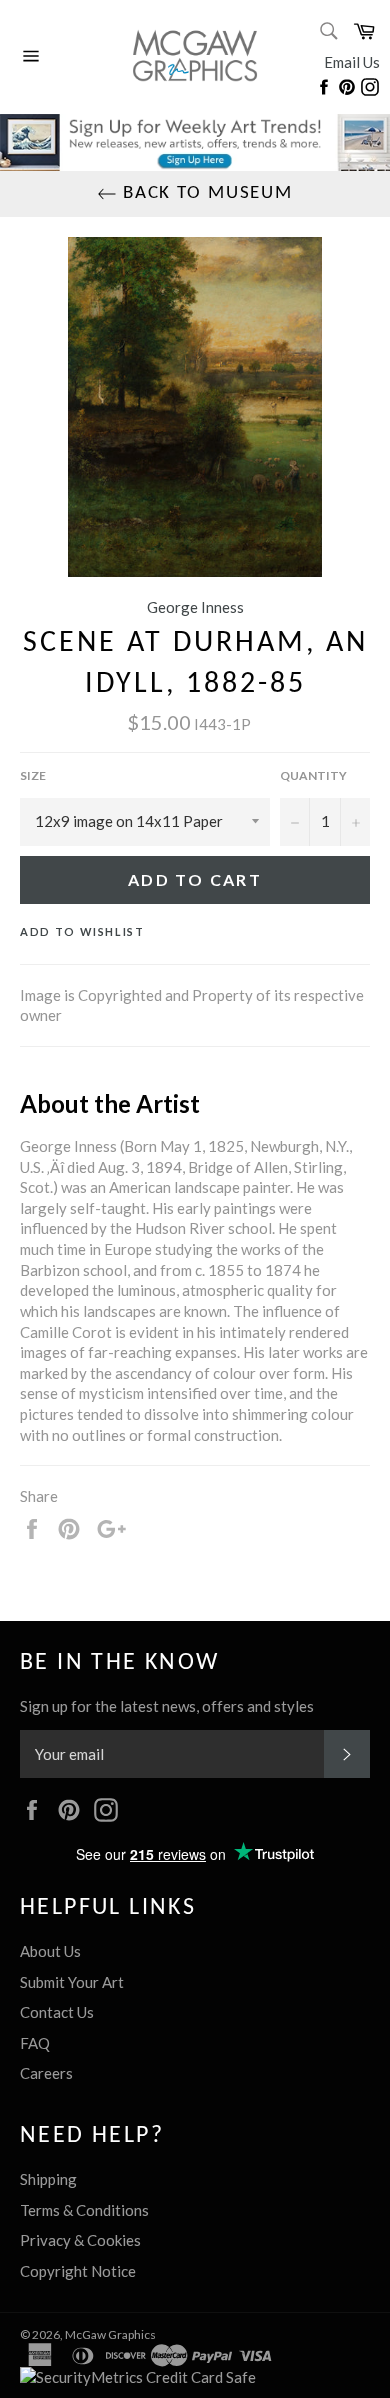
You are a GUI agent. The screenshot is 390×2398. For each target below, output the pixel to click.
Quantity (313, 775)
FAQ (35, 2043)
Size (33, 775)
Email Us (352, 62)
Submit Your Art (72, 1982)
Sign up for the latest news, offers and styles (167, 1706)
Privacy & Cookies (80, 2240)
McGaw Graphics (110, 2334)
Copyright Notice (78, 2271)
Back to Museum (205, 193)
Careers (46, 2073)
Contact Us (57, 2012)
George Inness (195, 607)
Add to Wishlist (82, 931)
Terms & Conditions (84, 2210)
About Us (50, 1951)
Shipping (48, 2179)
